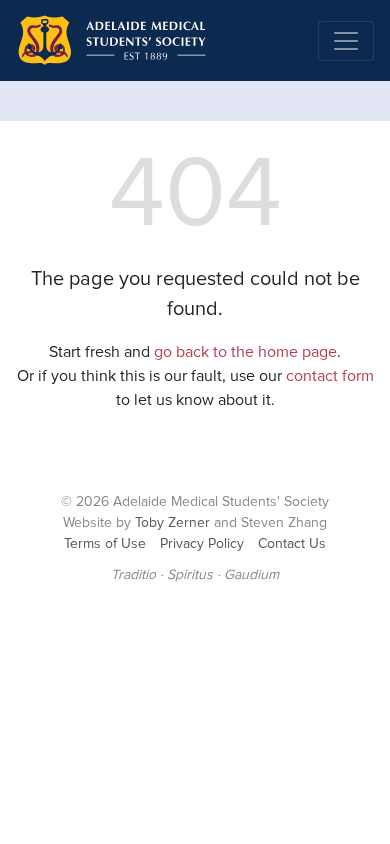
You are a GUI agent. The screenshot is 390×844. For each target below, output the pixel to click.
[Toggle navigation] (346, 41)
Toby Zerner (172, 523)
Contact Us (292, 544)
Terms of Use (105, 544)
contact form (330, 376)
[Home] (111, 40)
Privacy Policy (202, 544)
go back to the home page (245, 352)
